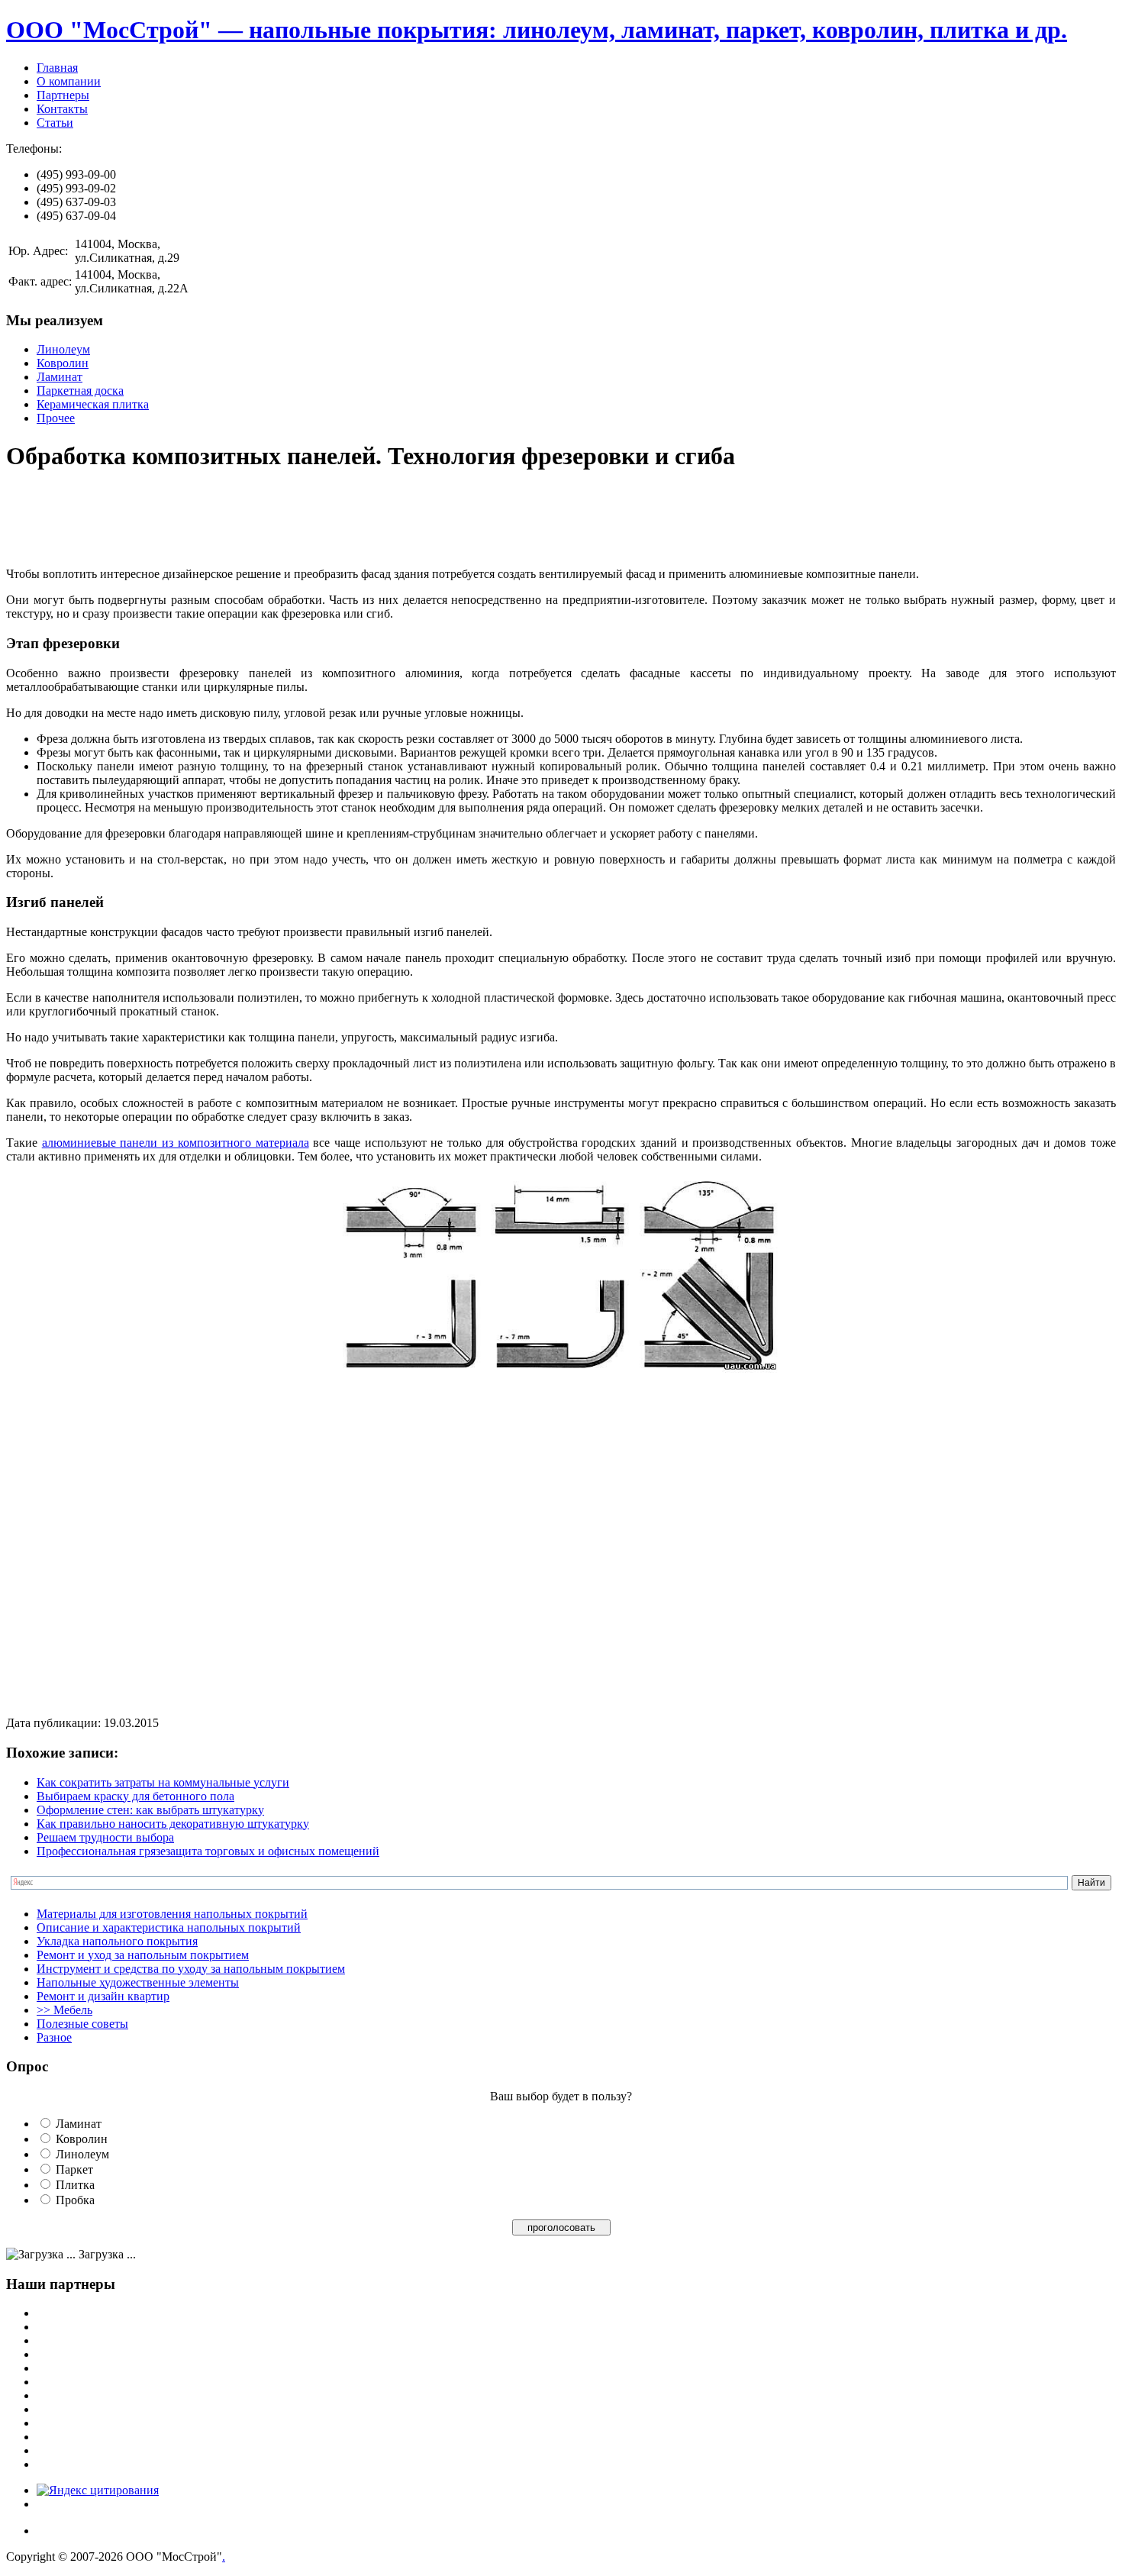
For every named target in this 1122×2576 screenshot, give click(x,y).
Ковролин (63, 363)
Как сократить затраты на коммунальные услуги (163, 1782)
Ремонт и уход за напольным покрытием (143, 1955)
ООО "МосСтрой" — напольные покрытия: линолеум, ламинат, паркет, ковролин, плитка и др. (537, 30)
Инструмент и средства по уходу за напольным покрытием (191, 1969)
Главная (57, 68)
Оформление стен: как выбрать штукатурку (150, 1810)
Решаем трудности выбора (105, 1837)
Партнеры (63, 95)
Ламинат (60, 377)
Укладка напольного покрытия (117, 1941)
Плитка (75, 2185)
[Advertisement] (284, 521)
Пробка (75, 2200)
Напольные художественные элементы (138, 1982)
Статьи (55, 123)
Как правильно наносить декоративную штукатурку (173, 1824)
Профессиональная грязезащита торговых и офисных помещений (208, 1851)
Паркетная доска (80, 391)
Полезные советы (82, 2024)
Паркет (74, 2169)
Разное (54, 2037)
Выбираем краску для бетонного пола (135, 1796)
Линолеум (63, 349)
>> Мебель (64, 2010)
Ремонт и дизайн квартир (103, 1996)
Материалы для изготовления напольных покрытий (172, 1914)
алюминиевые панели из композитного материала (176, 1143)
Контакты (62, 109)
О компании (69, 81)
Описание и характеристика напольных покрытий (169, 1927)
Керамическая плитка (93, 404)
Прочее (56, 418)
